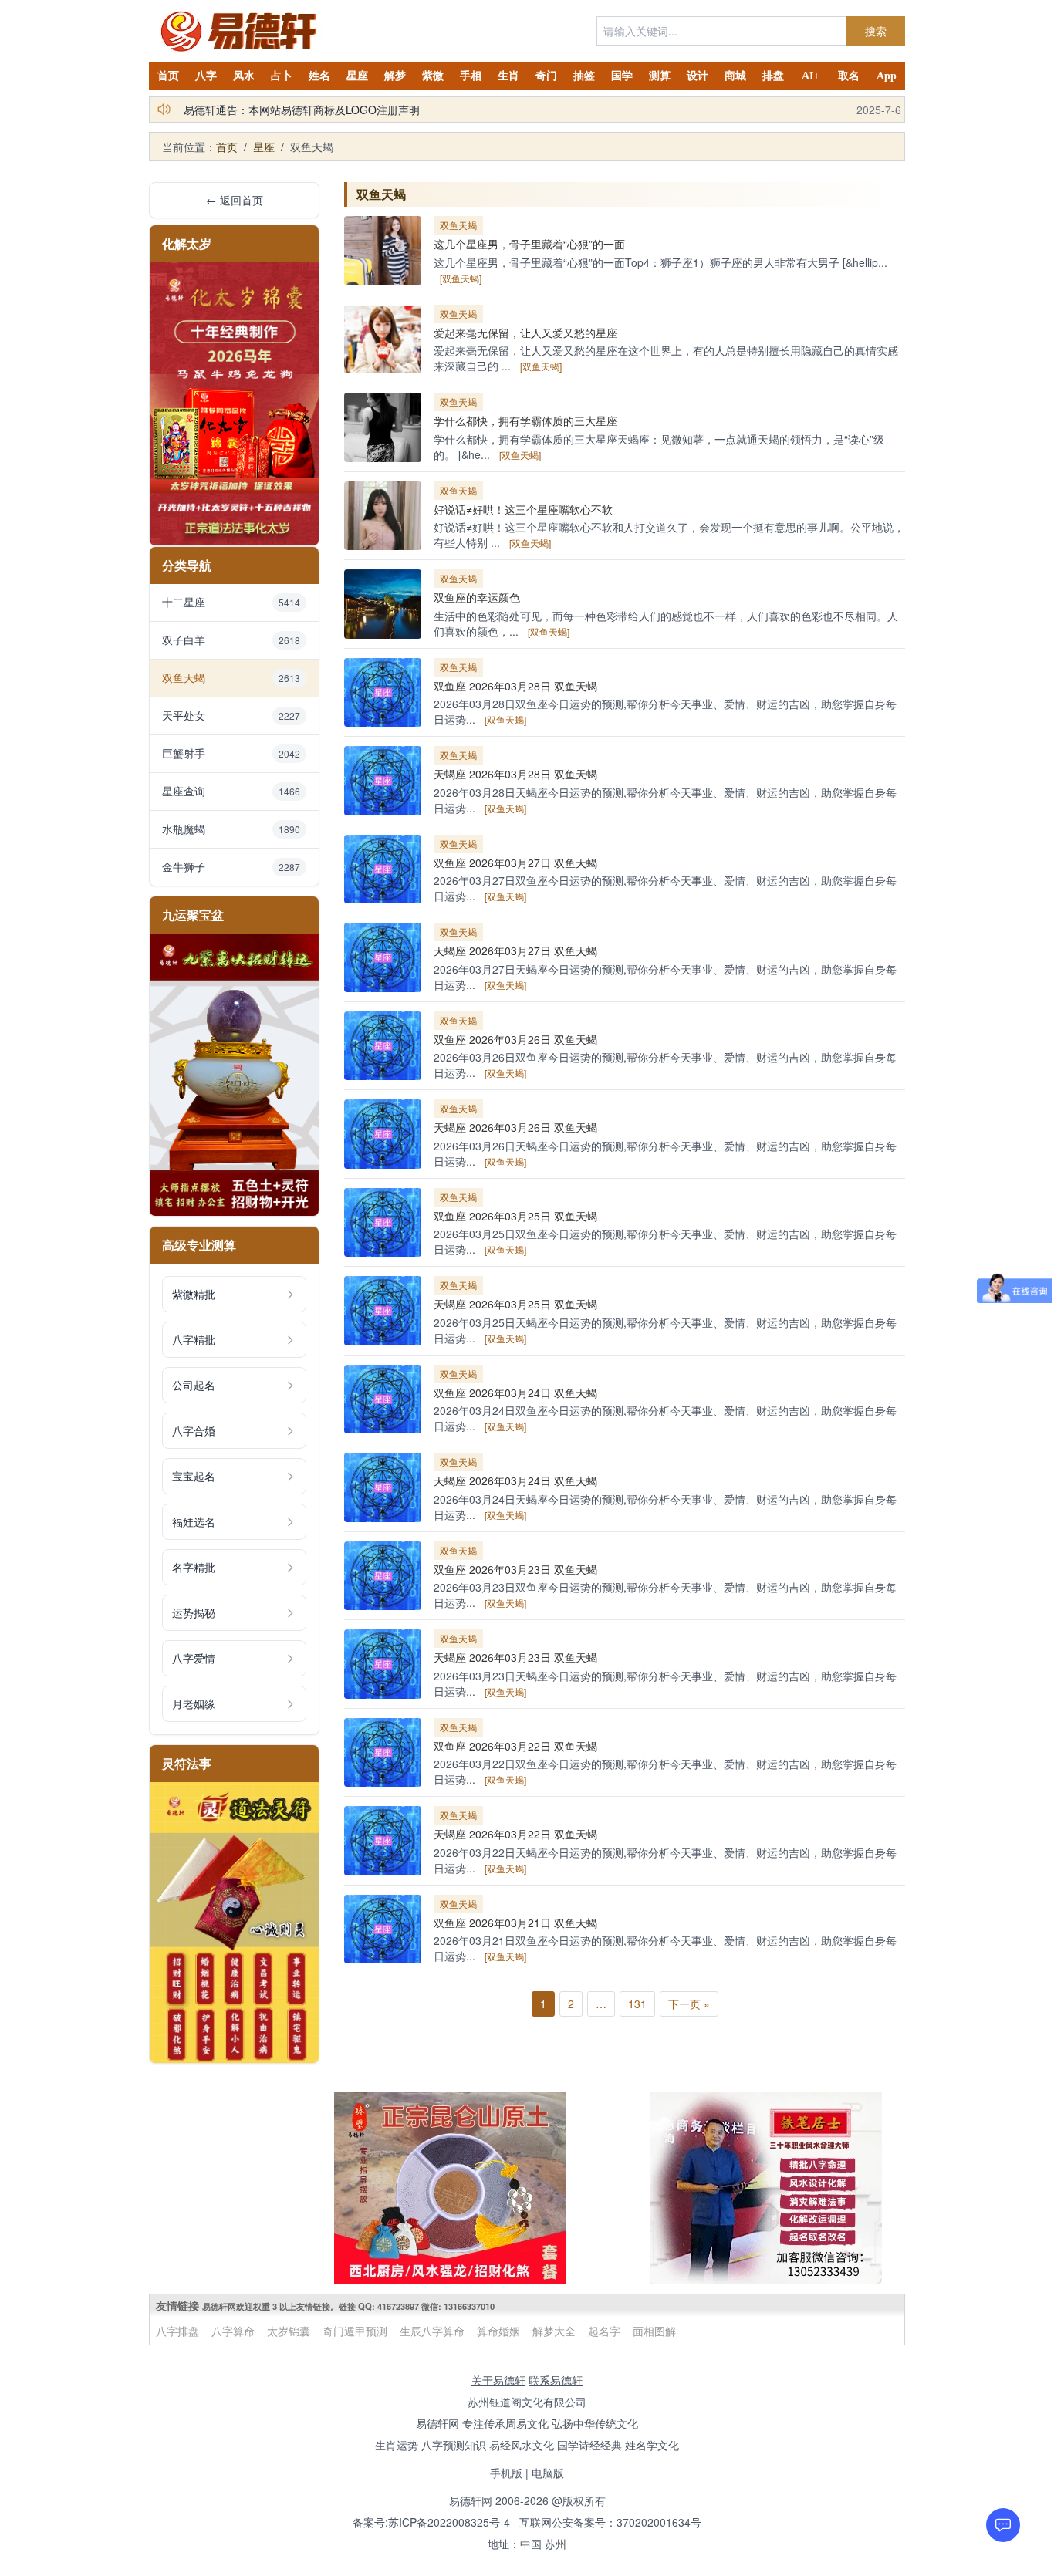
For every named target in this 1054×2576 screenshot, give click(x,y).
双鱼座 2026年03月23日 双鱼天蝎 (515, 1569)
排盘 (773, 76)
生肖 (508, 76)
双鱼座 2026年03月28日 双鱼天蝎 (515, 686)
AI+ (811, 76)
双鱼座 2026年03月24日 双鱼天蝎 (515, 1393)
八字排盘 (177, 2331)
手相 (471, 76)
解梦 (395, 76)
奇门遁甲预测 (355, 2331)
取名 (849, 76)
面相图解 (654, 2331)
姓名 (319, 76)
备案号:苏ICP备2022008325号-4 (431, 2522)
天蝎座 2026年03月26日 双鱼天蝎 (515, 1127)
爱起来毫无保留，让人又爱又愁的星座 (525, 333)
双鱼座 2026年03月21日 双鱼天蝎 (515, 1923)
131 (637, 2004)
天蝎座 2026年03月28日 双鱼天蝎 (515, 774)
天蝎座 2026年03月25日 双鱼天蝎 (515, 1304)
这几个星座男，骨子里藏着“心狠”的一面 (529, 244)
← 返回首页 (235, 200)
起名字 (604, 2331)
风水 (244, 76)
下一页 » (689, 2004)
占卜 (282, 76)
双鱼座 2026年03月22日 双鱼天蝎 (515, 1746)
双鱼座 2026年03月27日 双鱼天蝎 (515, 863)
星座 (357, 76)
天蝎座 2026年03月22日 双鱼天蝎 (515, 1834)
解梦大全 (554, 2331)
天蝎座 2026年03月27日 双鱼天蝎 (515, 950)
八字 (206, 76)
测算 (660, 76)
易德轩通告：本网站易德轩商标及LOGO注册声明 (302, 110)
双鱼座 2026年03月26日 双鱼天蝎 (515, 1039)
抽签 (584, 76)
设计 (698, 76)
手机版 (506, 2473)
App (887, 76)
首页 (168, 76)
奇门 (546, 76)
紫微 (433, 76)
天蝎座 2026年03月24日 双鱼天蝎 (515, 1480)
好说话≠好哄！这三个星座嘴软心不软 (523, 509)
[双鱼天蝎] (461, 278)
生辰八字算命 (432, 2331)
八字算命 (233, 2331)
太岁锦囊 (289, 2331)
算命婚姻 (498, 2331)
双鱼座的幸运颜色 (477, 597)
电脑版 (548, 2473)
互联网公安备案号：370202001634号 (610, 2522)
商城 (735, 76)
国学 (622, 76)
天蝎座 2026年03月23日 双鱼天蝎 (515, 1657)
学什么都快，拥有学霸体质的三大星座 (525, 420)
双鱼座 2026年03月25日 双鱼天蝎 (515, 1216)
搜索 (876, 31)
